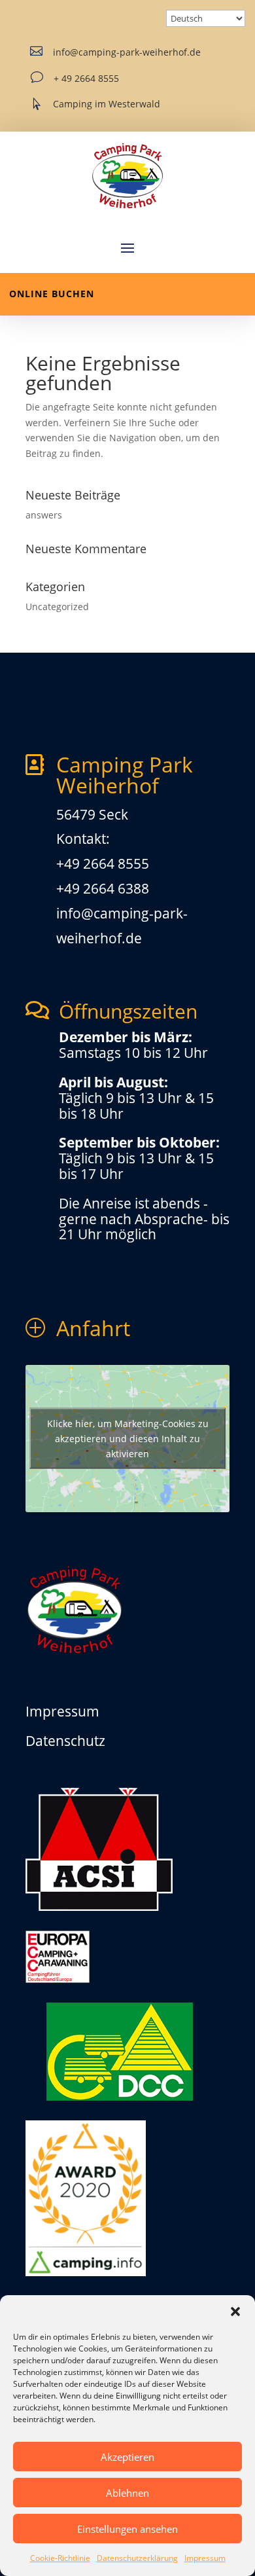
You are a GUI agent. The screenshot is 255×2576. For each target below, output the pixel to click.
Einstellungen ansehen (127, 2529)
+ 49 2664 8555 (86, 78)
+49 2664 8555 (103, 863)
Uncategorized (57, 607)
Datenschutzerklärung (137, 2558)
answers (44, 515)
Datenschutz (65, 1741)
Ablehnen (127, 2493)
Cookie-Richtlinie (60, 2558)
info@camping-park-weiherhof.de (127, 52)
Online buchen (52, 294)
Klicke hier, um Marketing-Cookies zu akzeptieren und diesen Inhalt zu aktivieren (128, 1439)
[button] (235, 2312)
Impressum (205, 2558)
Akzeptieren (127, 2457)
